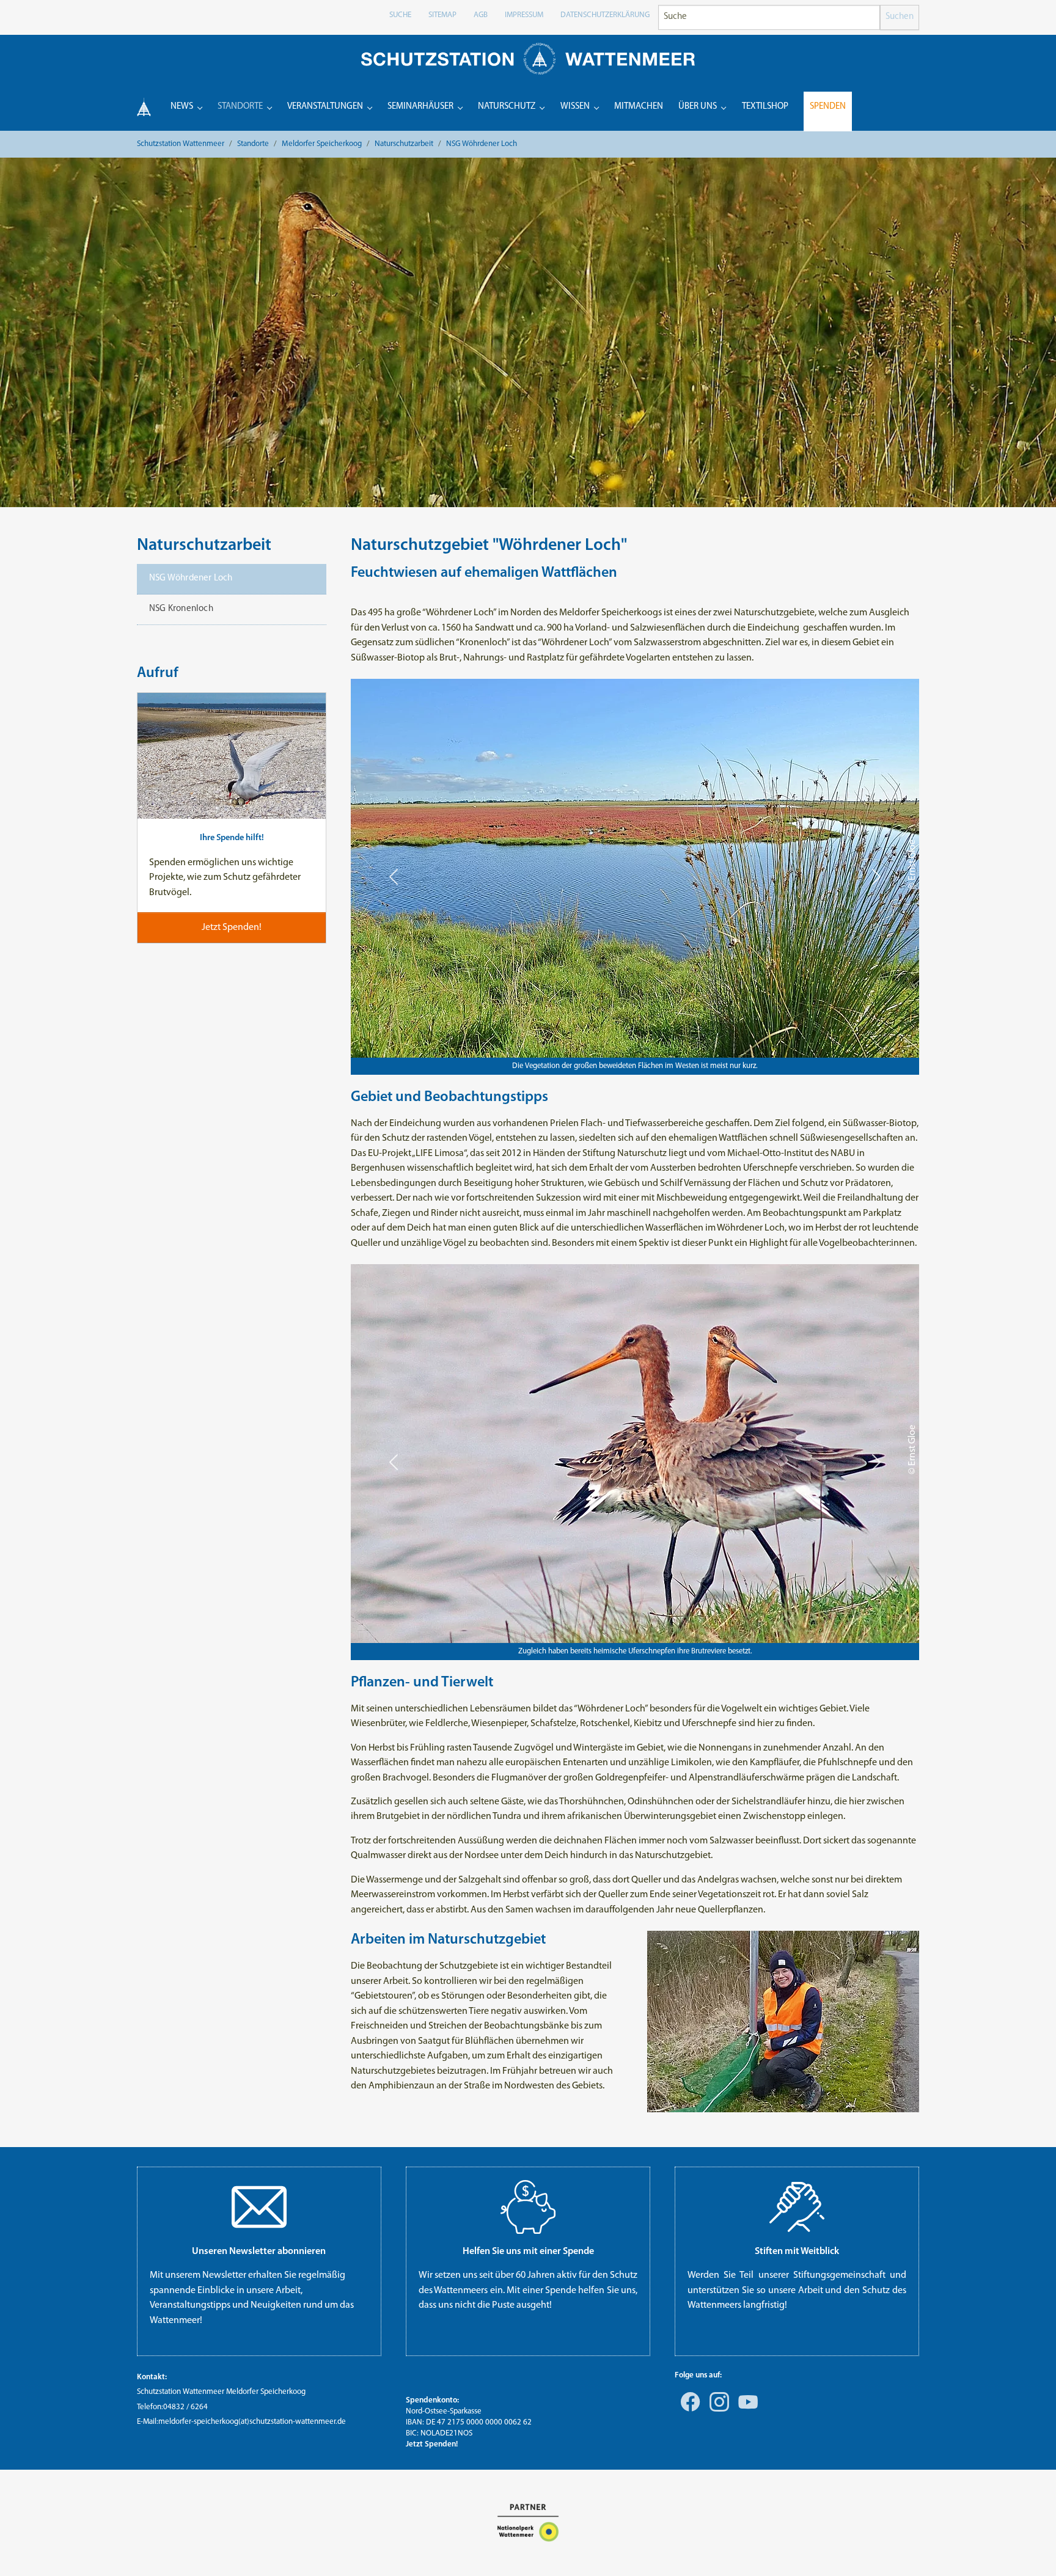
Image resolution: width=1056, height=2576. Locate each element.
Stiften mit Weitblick (797, 2252)
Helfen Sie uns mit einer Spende (528, 2252)
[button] (394, 877)
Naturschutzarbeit (204, 546)
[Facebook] (688, 2410)
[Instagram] (717, 2410)
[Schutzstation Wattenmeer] (528, 58)
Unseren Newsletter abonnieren (259, 2252)
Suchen (900, 17)
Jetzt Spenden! (432, 2444)
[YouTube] (746, 2410)
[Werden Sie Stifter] (797, 2207)
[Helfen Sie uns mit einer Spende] (528, 2207)
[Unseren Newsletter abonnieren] (259, 2207)
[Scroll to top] (1029, 2549)
